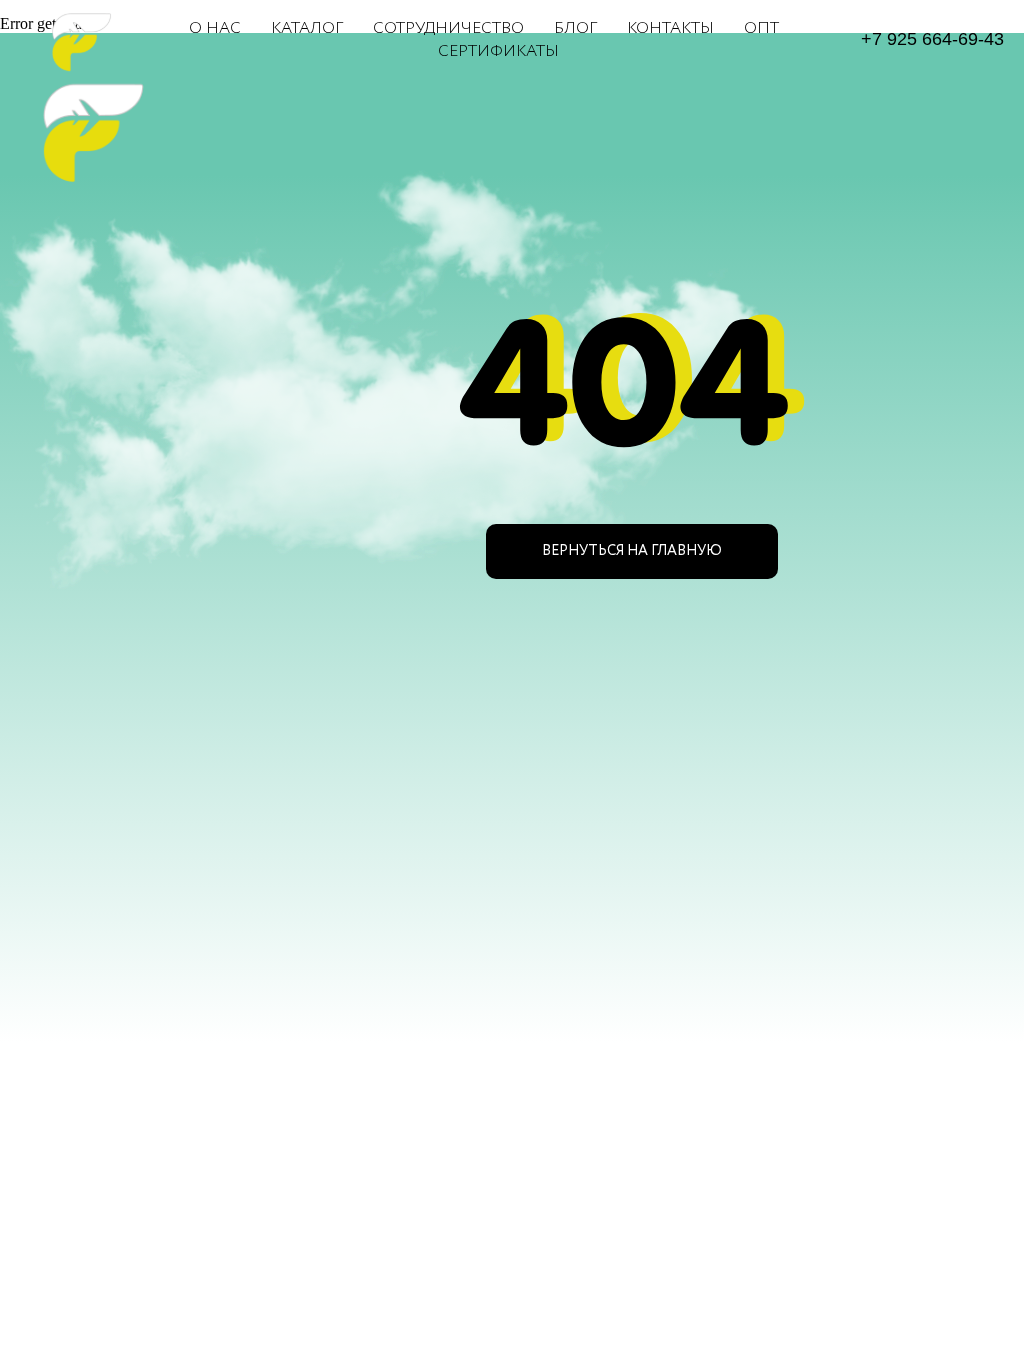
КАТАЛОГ (307, 28)
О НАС (215, 28)
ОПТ (761, 28)
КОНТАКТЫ (670, 28)
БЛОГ (575, 28)
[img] (83, 129)
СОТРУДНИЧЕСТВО (448, 28)
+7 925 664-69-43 (932, 39)
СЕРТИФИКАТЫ (498, 51)
